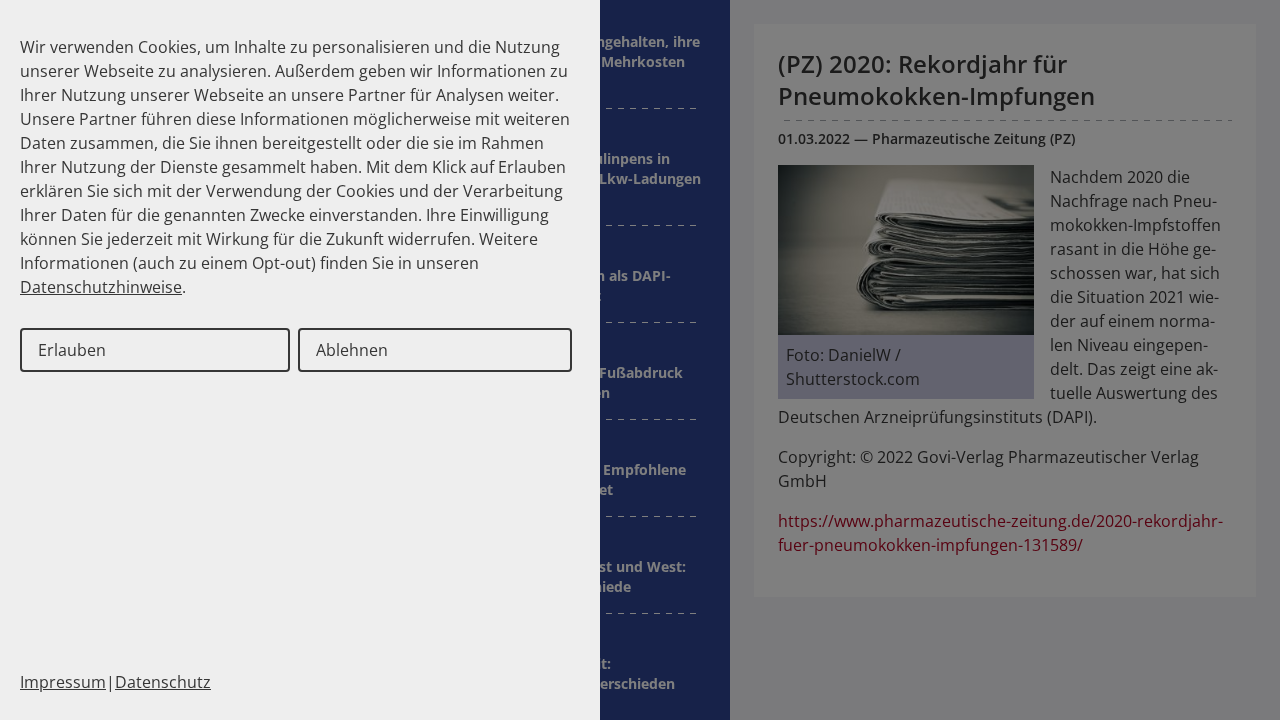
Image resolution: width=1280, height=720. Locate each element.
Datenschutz (163, 682)
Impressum (63, 682)
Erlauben (72, 350)
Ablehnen (352, 350)
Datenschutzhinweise (101, 287)
